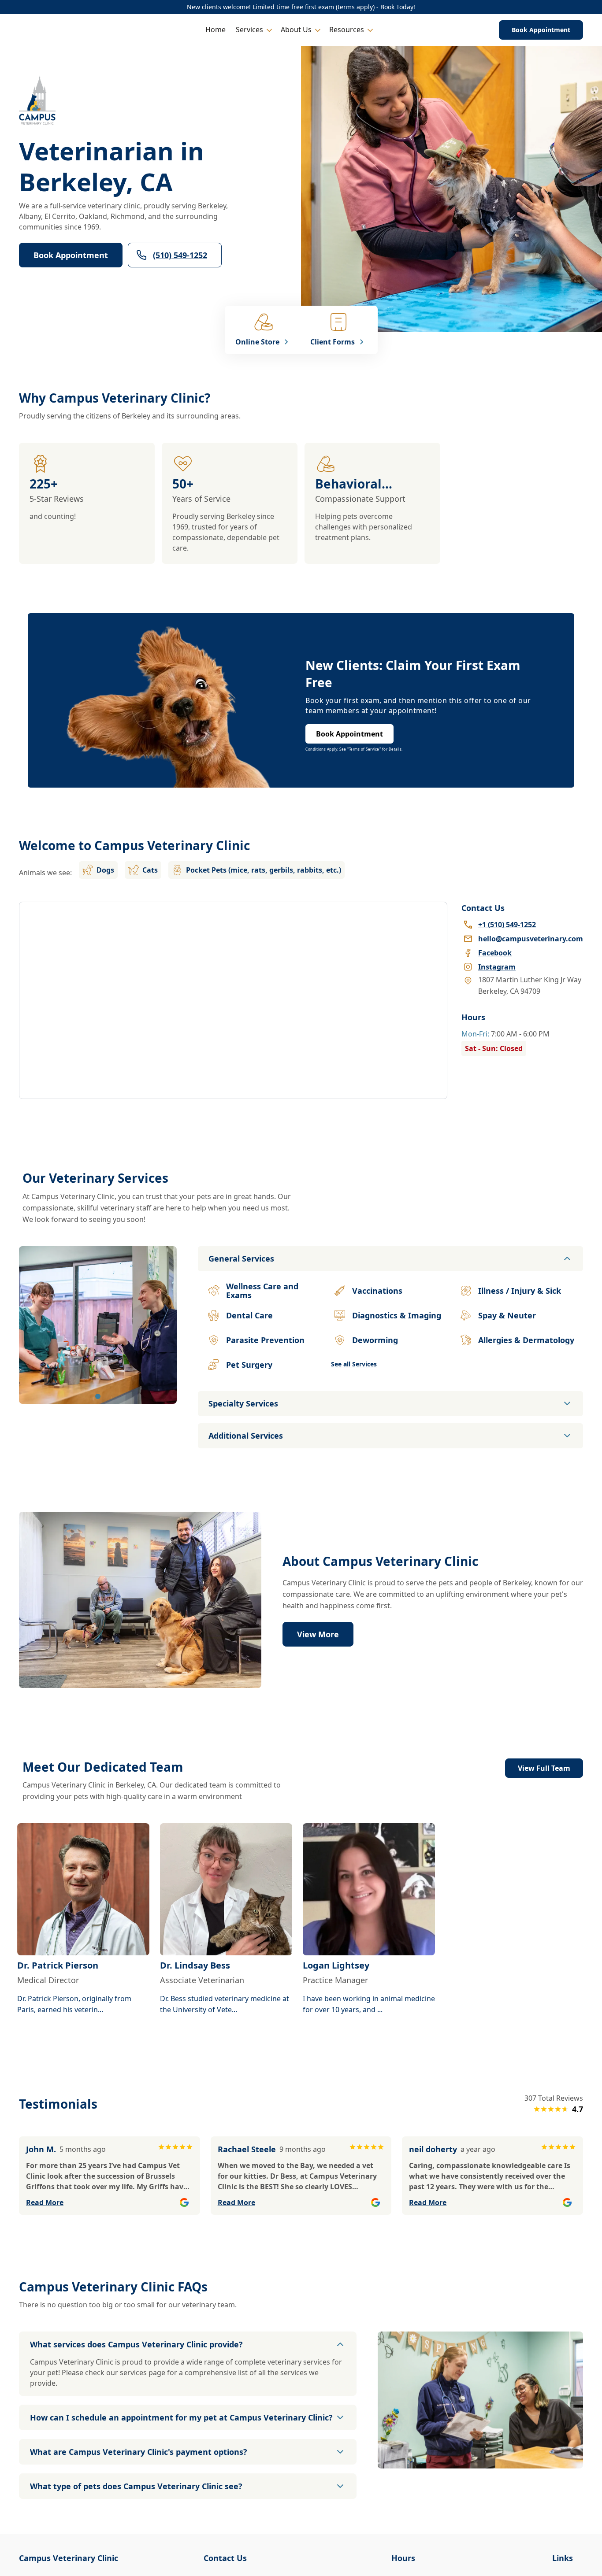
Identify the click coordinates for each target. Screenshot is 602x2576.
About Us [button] (296, 30)
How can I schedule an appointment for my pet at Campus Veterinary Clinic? (181, 2417)
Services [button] (249, 30)
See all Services (354, 1364)
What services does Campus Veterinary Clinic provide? (136, 2344)
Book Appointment (541, 30)
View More (318, 1634)
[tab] (98, 1396)
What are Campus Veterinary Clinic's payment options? (139, 2452)
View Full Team (544, 1768)
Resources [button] (347, 30)
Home (216, 30)
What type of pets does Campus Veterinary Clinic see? (136, 2486)
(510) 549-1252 (180, 255)
